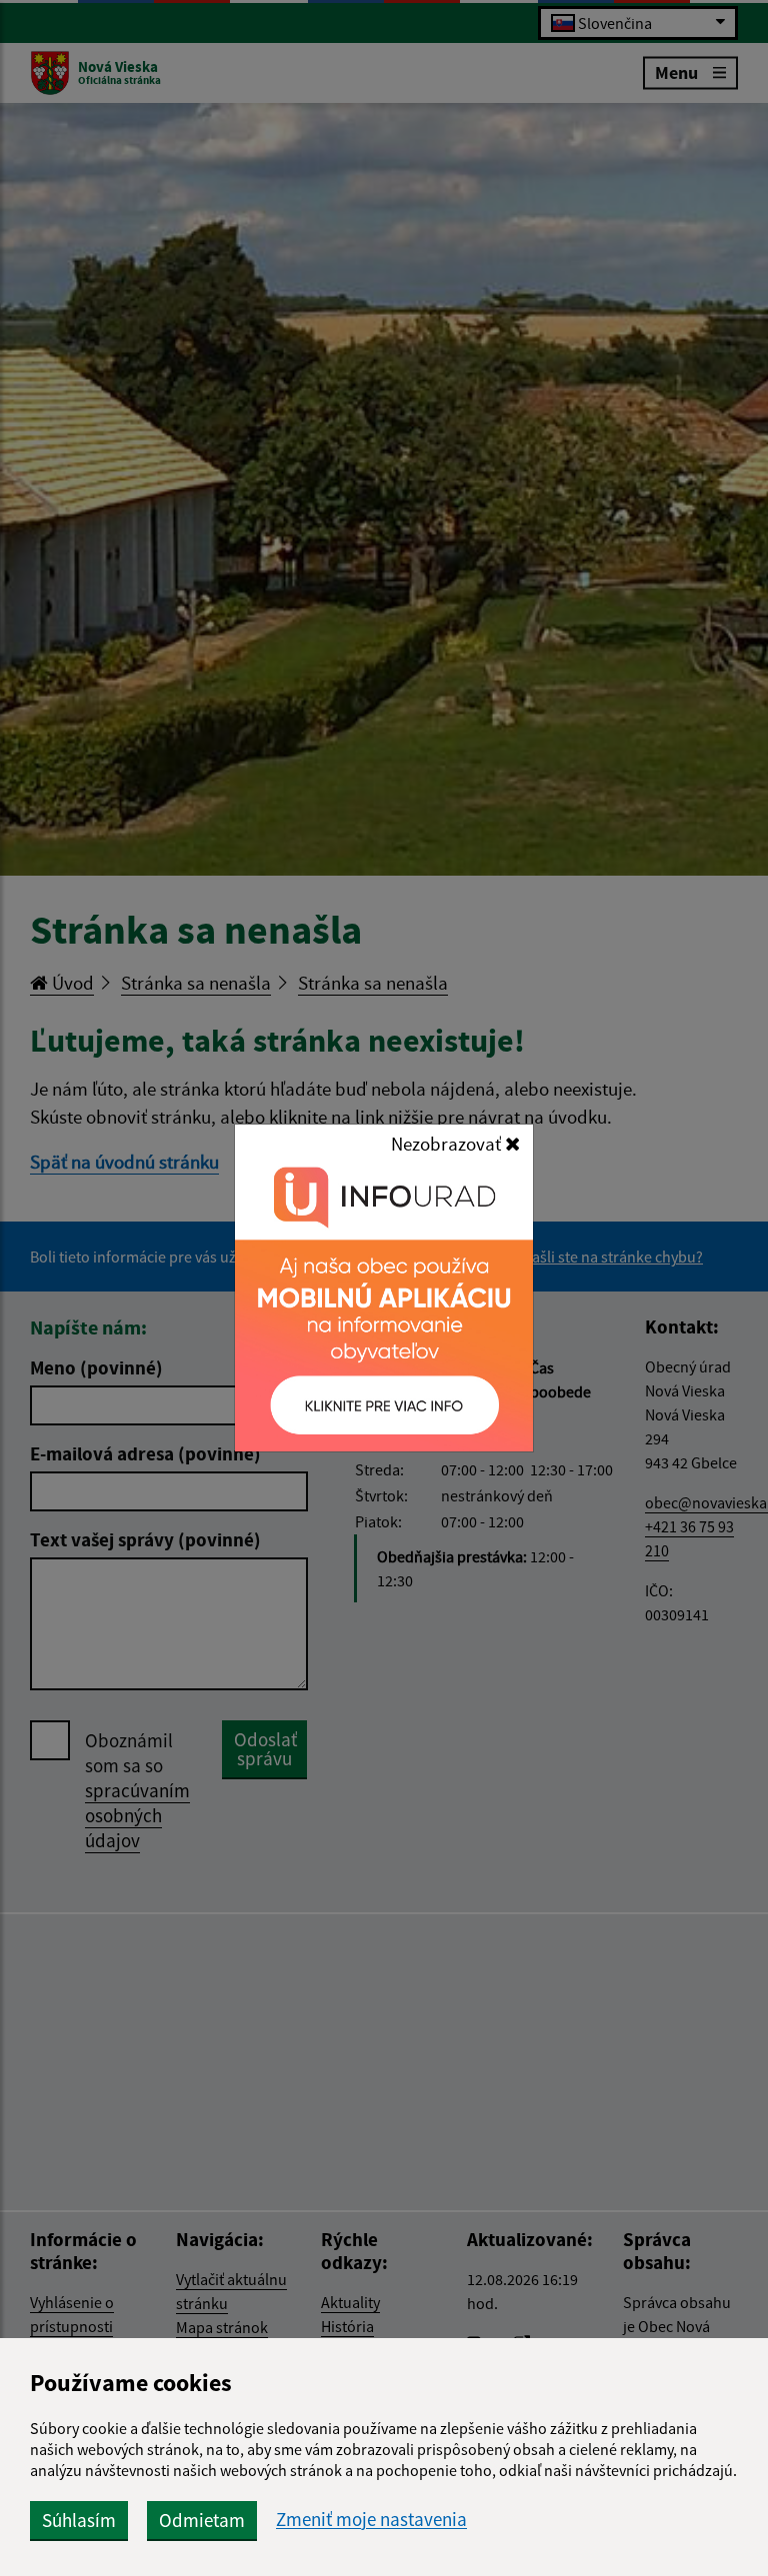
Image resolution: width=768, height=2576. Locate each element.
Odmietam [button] (202, 2520)
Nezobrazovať (448, 1144)
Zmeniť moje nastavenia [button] (371, 2520)
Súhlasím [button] (79, 2520)
